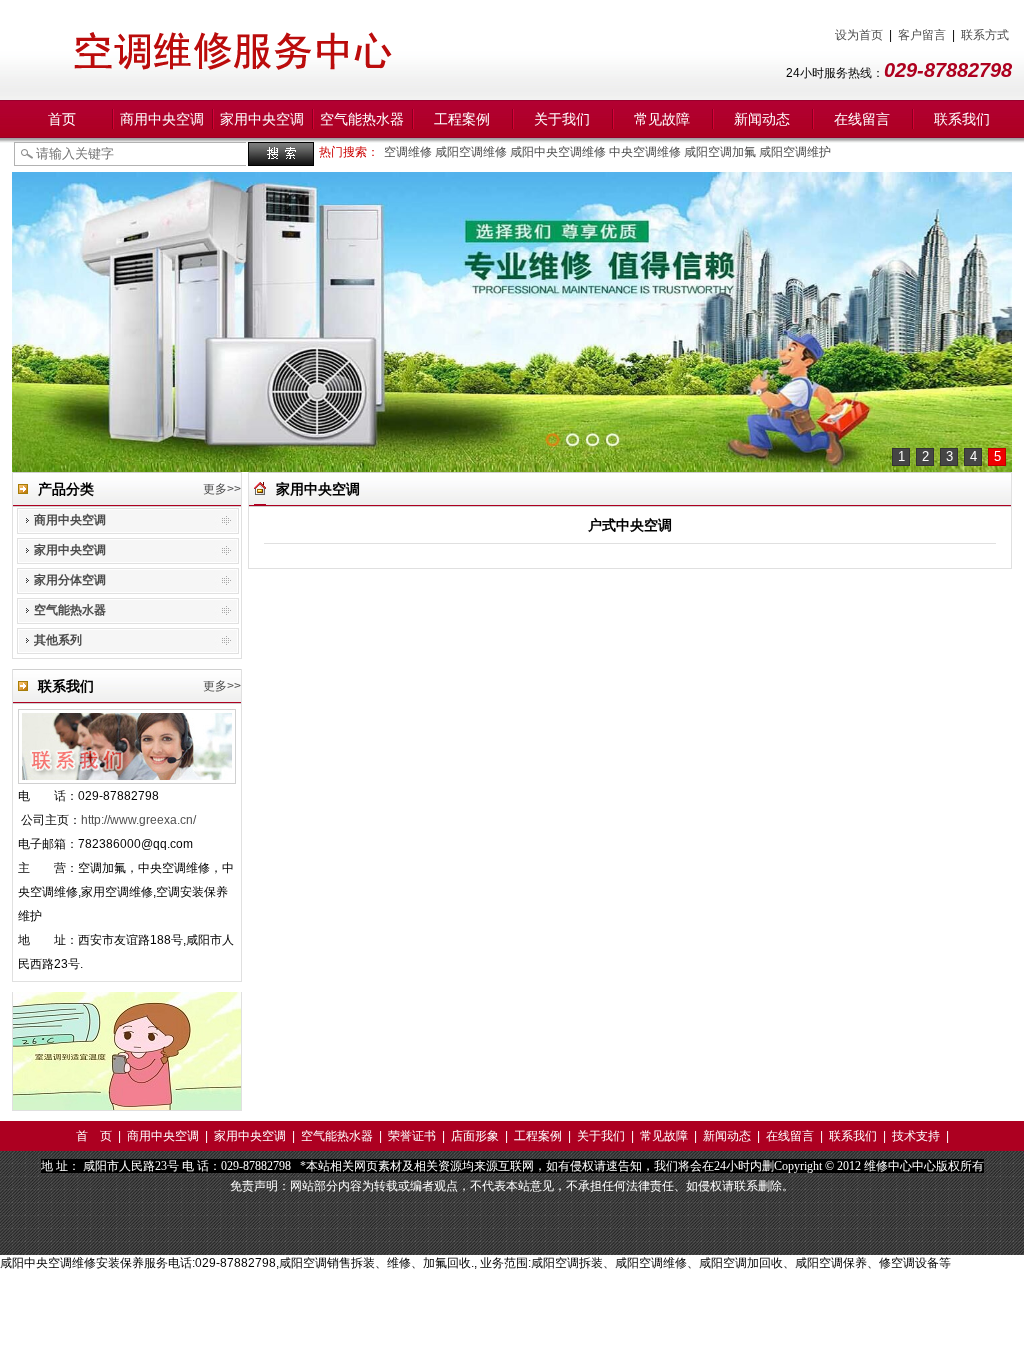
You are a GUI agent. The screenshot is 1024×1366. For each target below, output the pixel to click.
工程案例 (462, 119)
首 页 (94, 1136)
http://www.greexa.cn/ (138, 820)
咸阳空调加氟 (721, 152)
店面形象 (475, 1136)
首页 (62, 119)
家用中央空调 (262, 119)
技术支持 (916, 1136)
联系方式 (985, 35)
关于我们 (562, 119)
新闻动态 (762, 119)
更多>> (222, 489)
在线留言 (862, 119)
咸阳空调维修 (472, 152)
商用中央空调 (162, 119)
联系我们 (962, 119)
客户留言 (922, 35)
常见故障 (662, 119)
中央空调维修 (646, 152)
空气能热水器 (362, 119)
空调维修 (409, 152)
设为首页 (859, 35)
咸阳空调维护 (796, 152)
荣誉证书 (412, 1136)
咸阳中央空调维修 (559, 152)
